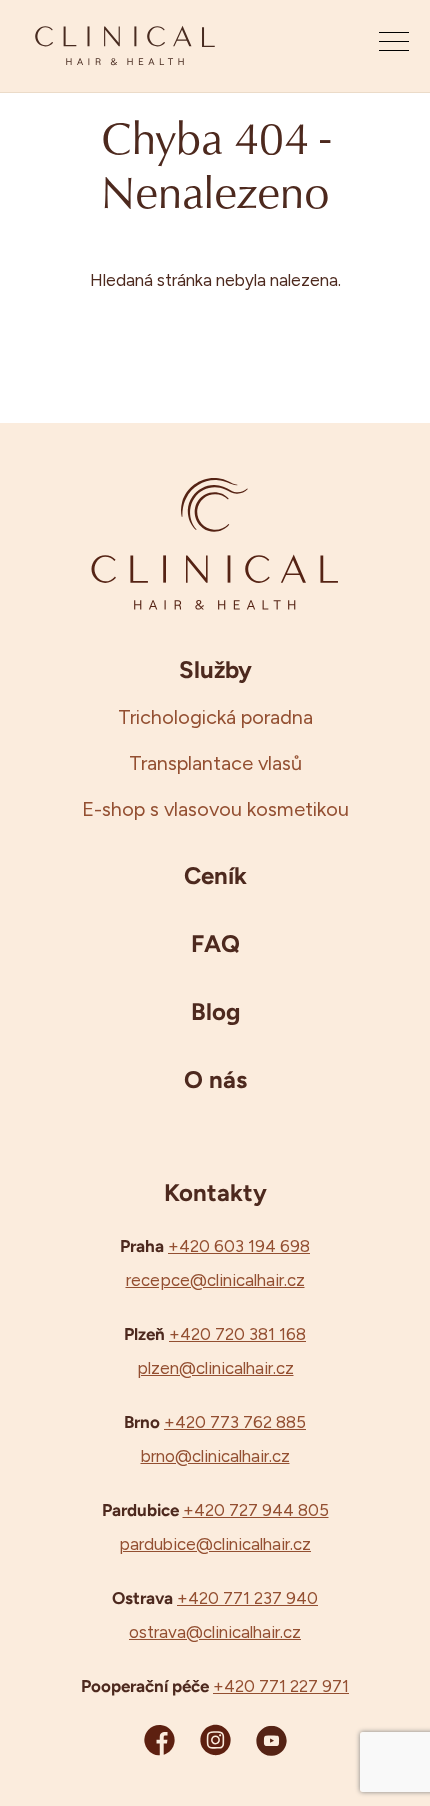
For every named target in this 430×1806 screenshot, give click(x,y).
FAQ (215, 943)
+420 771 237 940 (247, 1598)
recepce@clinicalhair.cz (215, 1280)
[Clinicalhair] (125, 46)
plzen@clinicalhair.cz (215, 1368)
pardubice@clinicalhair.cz (215, 1544)
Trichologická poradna (215, 717)
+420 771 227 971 (281, 1686)
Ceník (215, 875)
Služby (215, 669)
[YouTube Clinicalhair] (271, 1739)
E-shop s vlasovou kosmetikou (215, 809)
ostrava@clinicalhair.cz (215, 1632)
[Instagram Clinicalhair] (215, 1739)
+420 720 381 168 (237, 1334)
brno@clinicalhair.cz (215, 1456)
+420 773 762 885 (235, 1422)
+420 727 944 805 (256, 1510)
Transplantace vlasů (215, 763)
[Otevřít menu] (394, 46)
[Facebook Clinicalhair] (159, 1739)
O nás (215, 1079)
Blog (215, 1011)
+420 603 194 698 (239, 1246)
